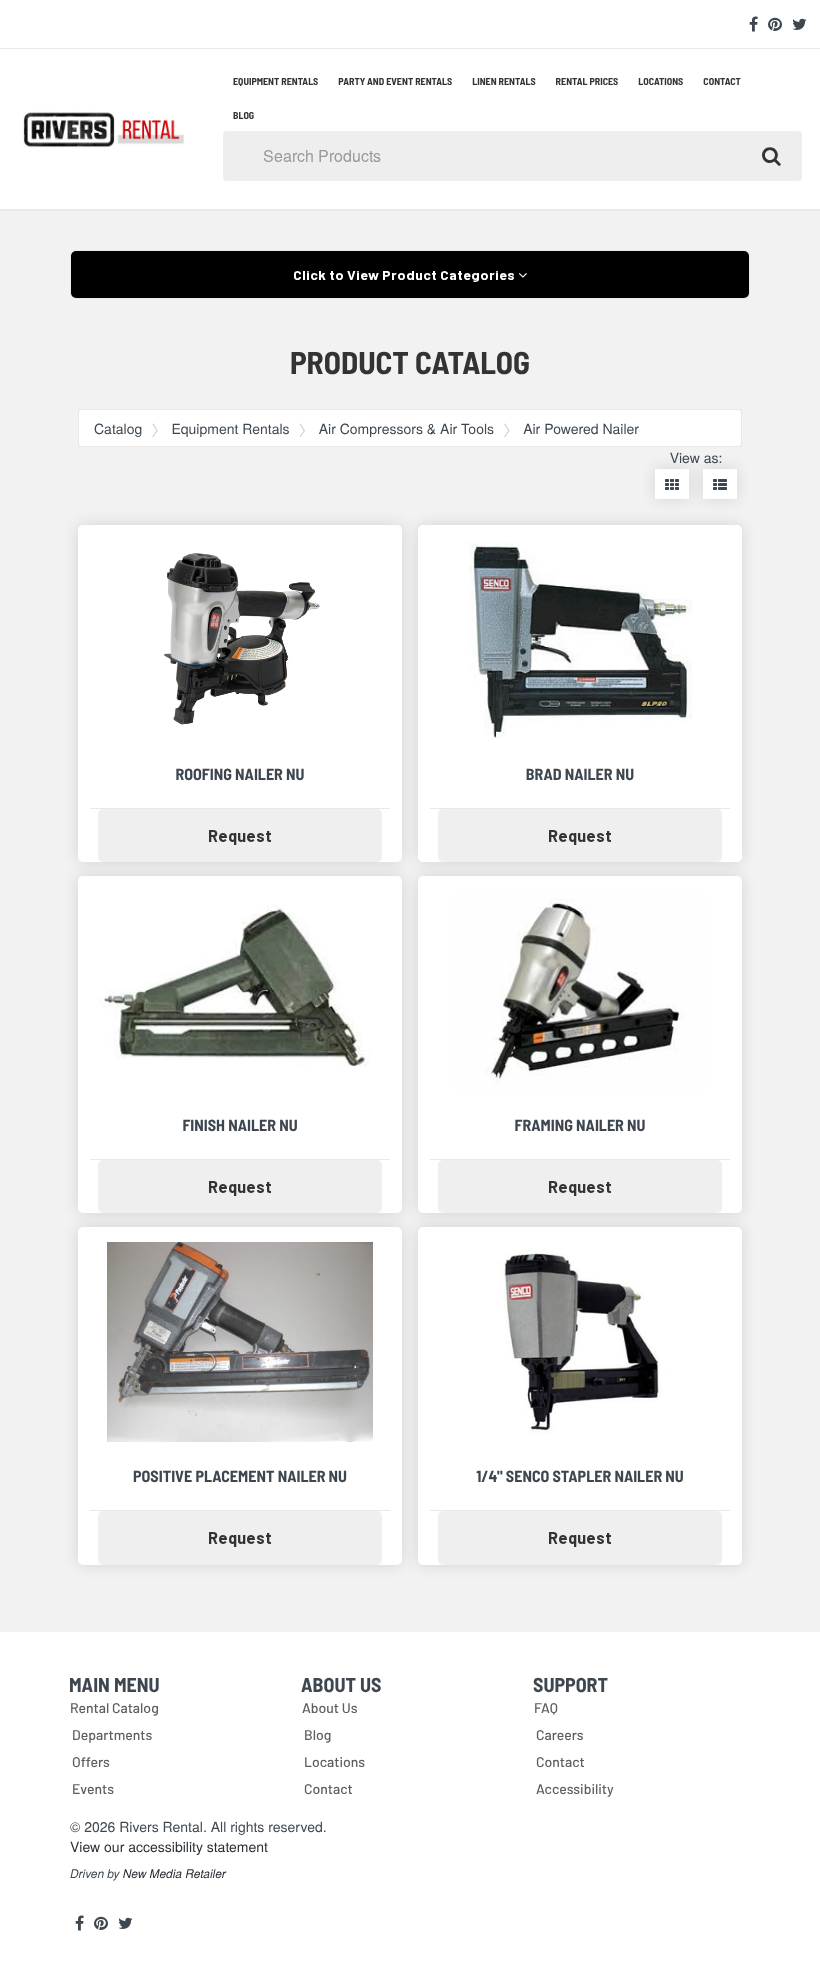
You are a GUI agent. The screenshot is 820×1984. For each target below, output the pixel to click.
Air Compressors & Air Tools (406, 428)
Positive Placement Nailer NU (240, 1476)
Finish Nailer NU (239, 1125)
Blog (243, 115)
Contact (722, 81)
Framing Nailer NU (580, 1125)
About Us (330, 1707)
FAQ (546, 1707)
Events (93, 1788)
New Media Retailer (174, 1874)
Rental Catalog (114, 1707)
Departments (112, 1734)
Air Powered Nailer (581, 428)
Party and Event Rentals (395, 81)
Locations (660, 81)
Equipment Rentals (275, 81)
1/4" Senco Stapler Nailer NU (580, 1476)
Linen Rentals (503, 81)
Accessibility (575, 1788)
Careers (560, 1734)
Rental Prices (587, 81)
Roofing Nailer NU (240, 774)
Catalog (118, 428)
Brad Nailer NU (580, 774)
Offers (91, 1761)
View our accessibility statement (169, 1846)
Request (279, 835)
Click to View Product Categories (405, 274)
